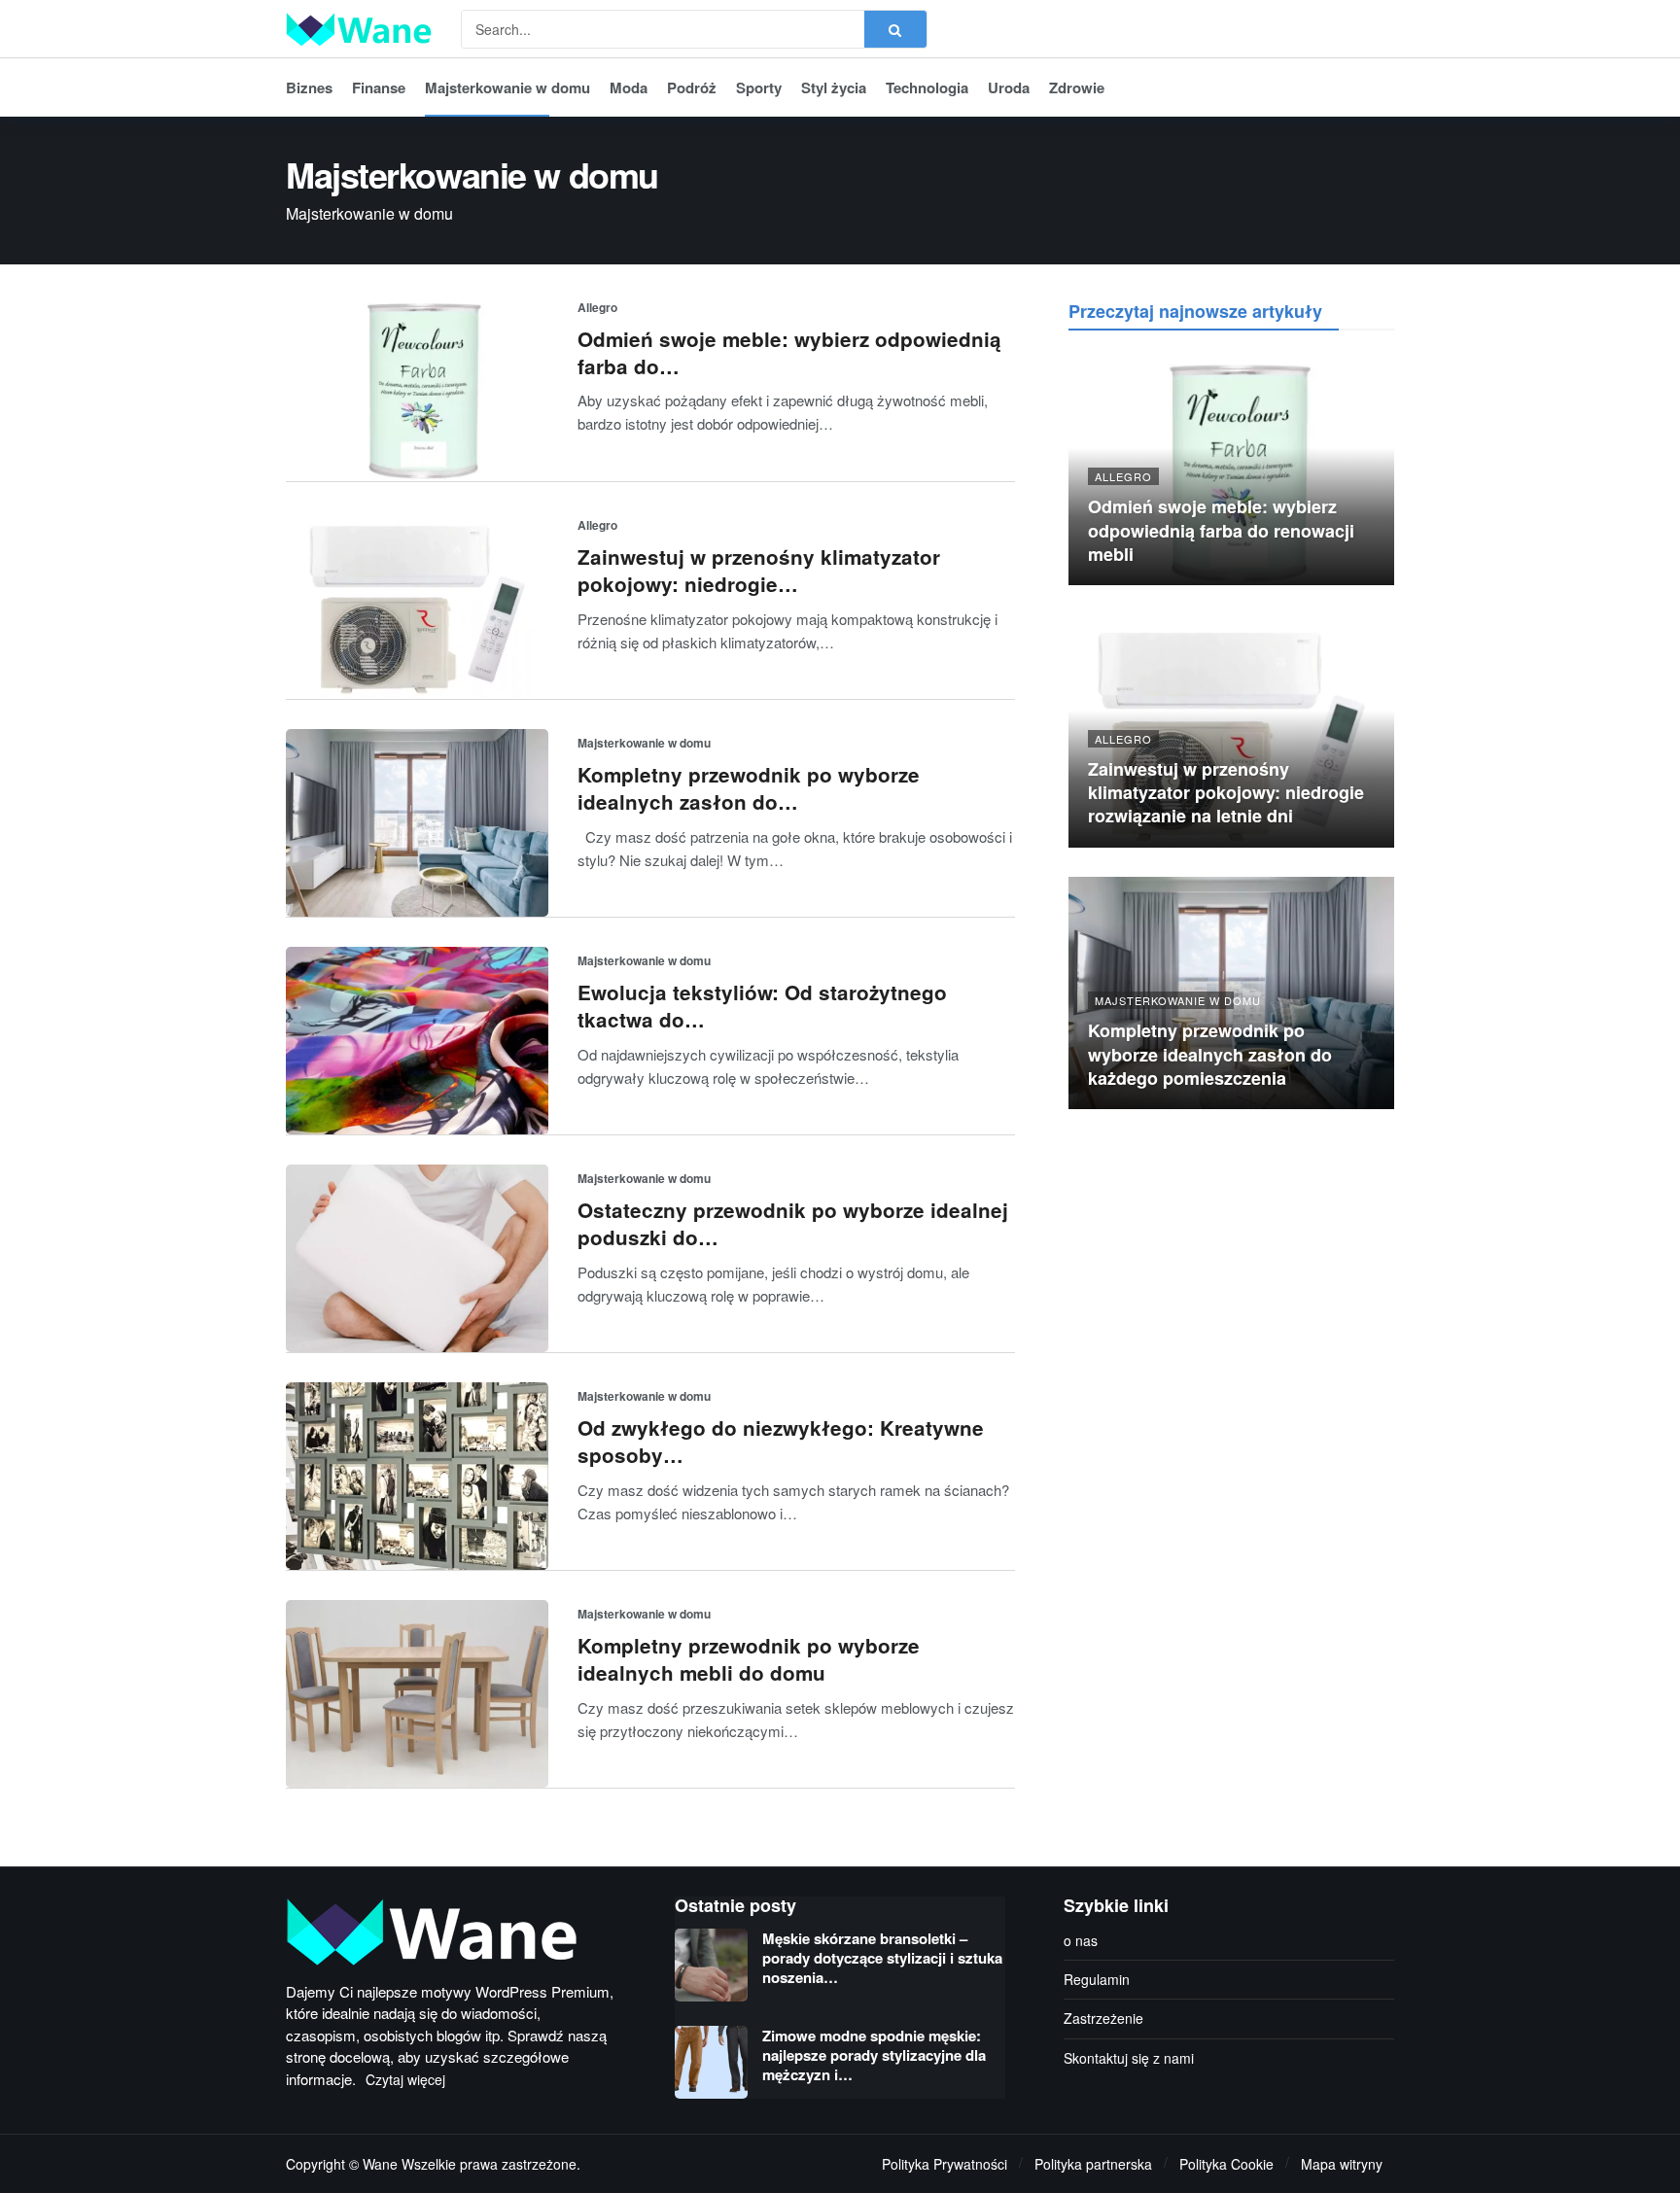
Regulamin (1097, 1979)
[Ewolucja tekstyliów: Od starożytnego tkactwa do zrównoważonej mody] (417, 1041)
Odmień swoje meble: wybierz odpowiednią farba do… (789, 352)
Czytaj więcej (405, 2079)
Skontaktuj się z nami (1129, 2058)
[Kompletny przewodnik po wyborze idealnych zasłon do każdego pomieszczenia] (417, 823)
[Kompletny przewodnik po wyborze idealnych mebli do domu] (417, 1694)
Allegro (597, 307)
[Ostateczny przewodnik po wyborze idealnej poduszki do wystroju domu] (417, 1258)
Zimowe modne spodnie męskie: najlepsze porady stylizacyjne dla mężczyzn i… (874, 2055)
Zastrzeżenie (1103, 2018)
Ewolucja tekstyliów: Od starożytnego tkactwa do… (762, 1006)
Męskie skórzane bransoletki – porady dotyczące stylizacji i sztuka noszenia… (882, 1958)
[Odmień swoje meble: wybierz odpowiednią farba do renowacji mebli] (417, 387)
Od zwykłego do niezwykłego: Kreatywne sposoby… (781, 1441)
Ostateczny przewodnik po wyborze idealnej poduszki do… (793, 1223)
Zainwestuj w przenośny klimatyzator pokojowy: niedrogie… (759, 570)
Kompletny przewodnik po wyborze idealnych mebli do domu (749, 1659)
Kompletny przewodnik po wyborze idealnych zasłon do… (749, 788)
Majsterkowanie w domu (644, 743)
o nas (1081, 1940)
